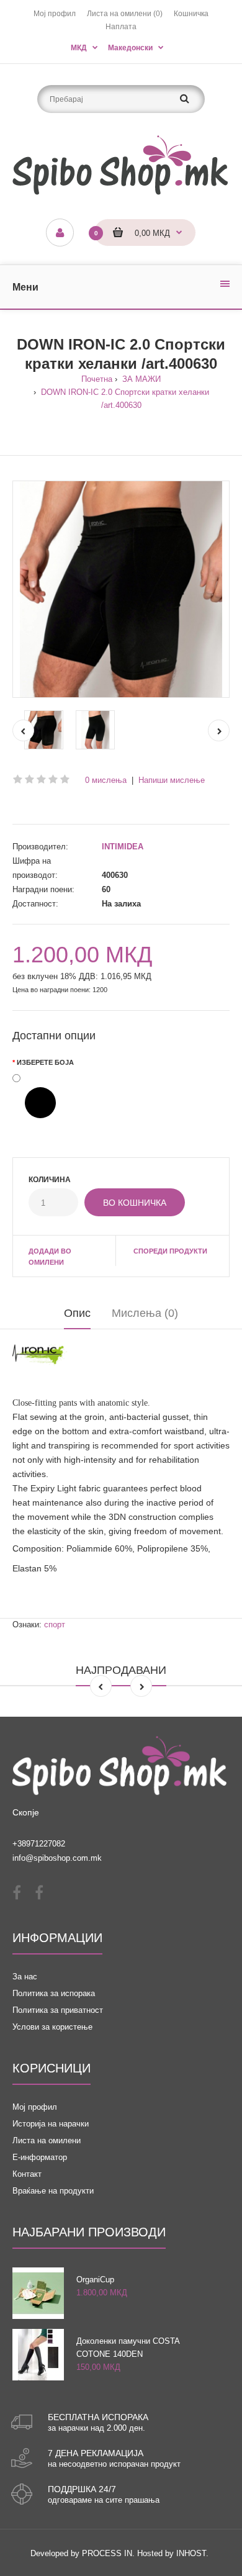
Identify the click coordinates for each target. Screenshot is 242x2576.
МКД (79, 48)
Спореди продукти (170, 1251)
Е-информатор (40, 2157)
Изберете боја (45, 1062)
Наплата (121, 27)
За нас (25, 1977)
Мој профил (55, 14)
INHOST (191, 2553)
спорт (55, 1625)
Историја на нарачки (51, 2124)
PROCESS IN (107, 2553)
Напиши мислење (172, 780)
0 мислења (106, 780)
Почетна (97, 379)
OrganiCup (95, 2280)
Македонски (130, 48)
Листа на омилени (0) (125, 14)
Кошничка (191, 14)
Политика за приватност (58, 2010)
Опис (77, 1313)
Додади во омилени (50, 1257)
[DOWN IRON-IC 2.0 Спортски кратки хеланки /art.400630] (121, 589)
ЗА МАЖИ (140, 379)
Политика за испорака (54, 1993)
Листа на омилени (47, 2140)
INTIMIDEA (123, 847)
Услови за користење (52, 2027)
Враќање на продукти (53, 2191)
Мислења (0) (145, 1313)
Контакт (27, 2174)
